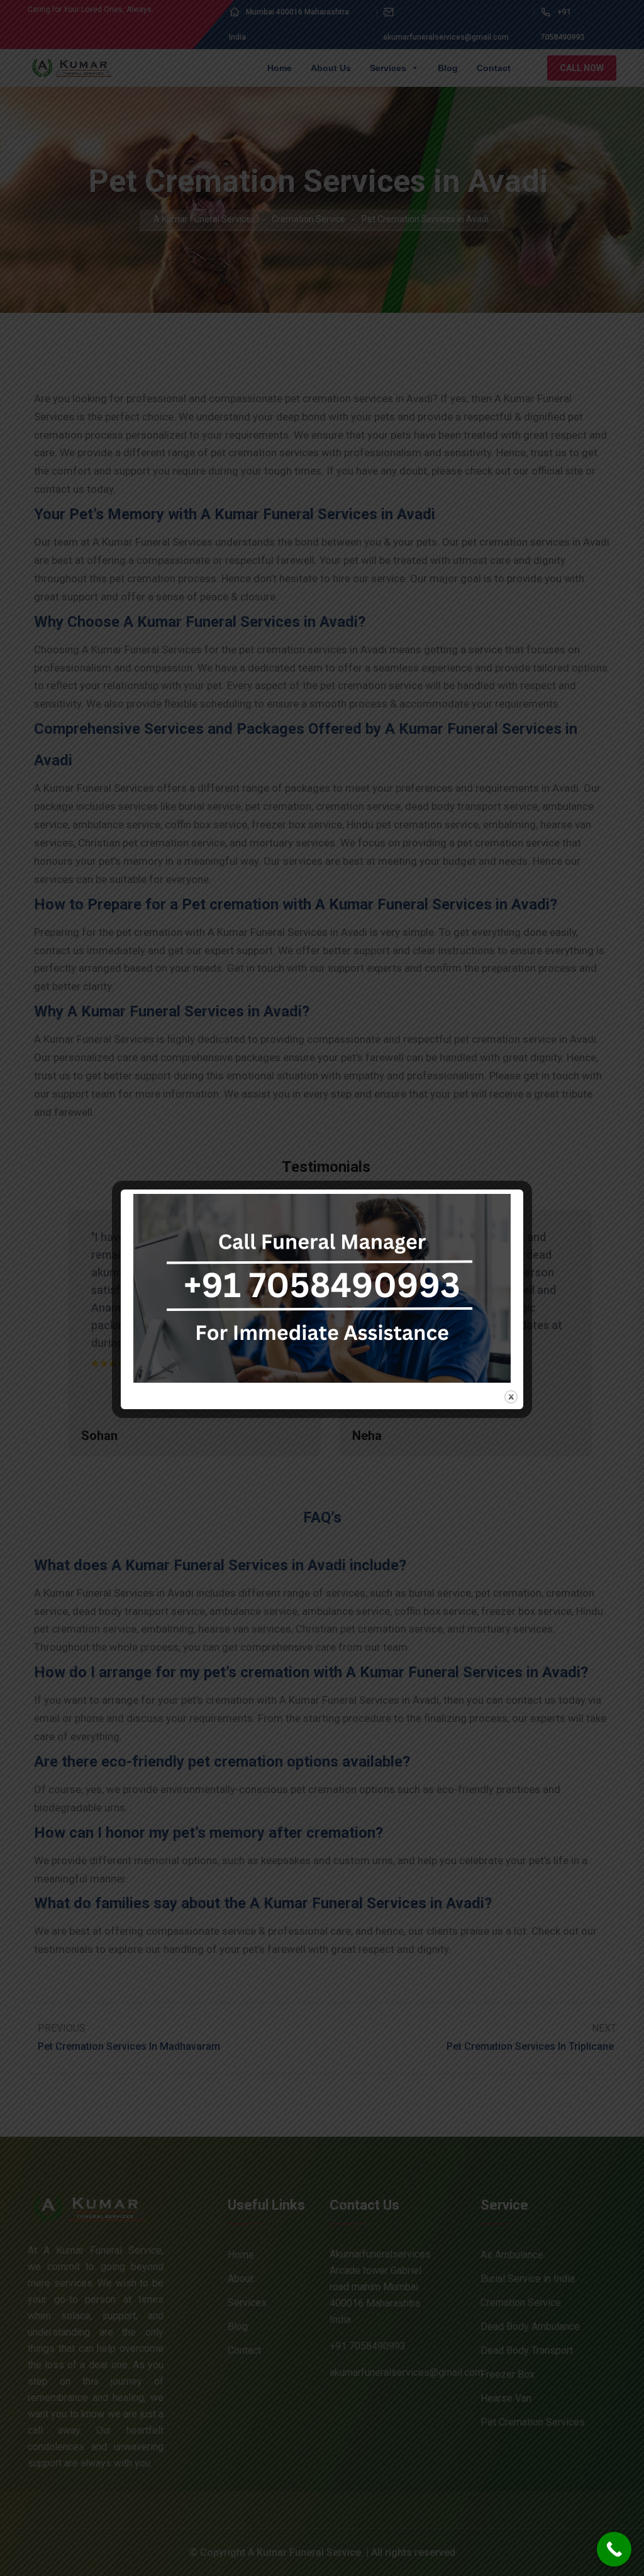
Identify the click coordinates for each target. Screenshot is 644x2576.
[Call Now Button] (614, 2549)
